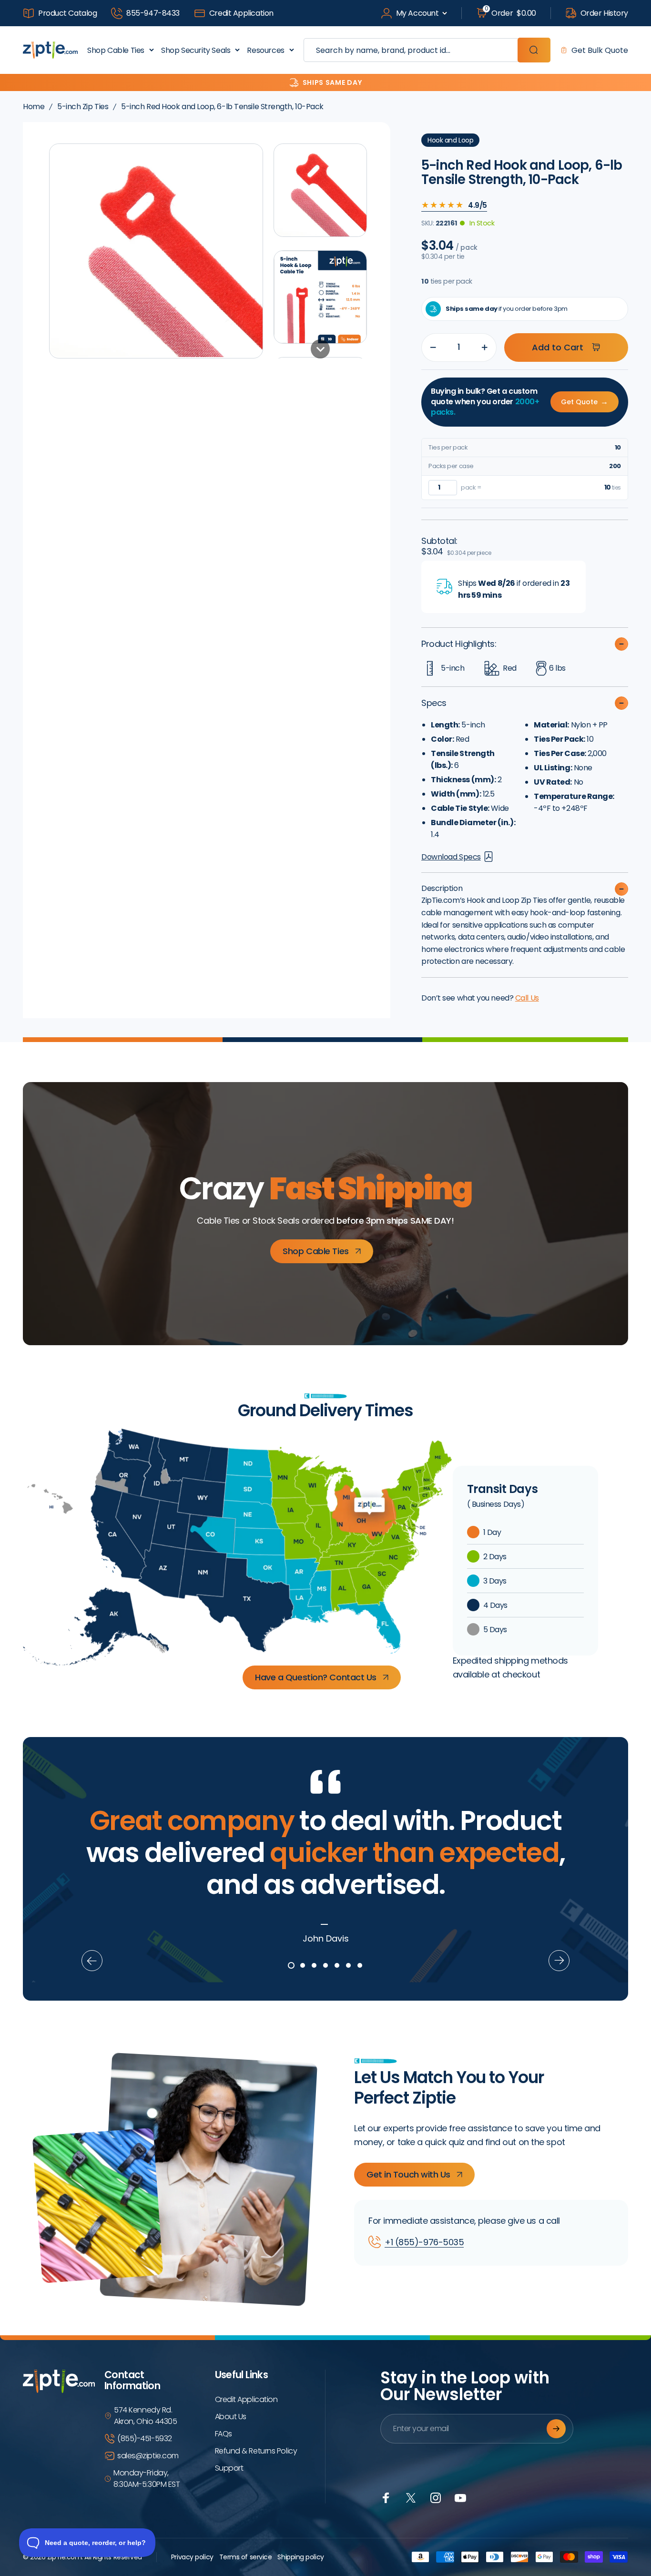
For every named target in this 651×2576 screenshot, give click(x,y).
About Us (231, 2417)
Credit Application (241, 13)
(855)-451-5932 (145, 2438)
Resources (265, 50)
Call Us (527, 998)
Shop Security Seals (196, 50)
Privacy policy (192, 2557)
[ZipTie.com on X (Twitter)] (411, 2498)
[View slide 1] (291, 1965)
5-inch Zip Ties (83, 107)
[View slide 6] (348, 1965)
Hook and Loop (450, 140)
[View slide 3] (314, 1965)
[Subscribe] (556, 2429)
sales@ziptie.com (148, 2456)
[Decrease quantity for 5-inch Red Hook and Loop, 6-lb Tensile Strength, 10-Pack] (431, 348)
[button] (320, 190)
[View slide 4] (325, 1965)
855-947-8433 (153, 13)
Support (229, 2468)
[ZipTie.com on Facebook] (386, 2498)
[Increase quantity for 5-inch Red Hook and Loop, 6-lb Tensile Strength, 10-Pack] (487, 348)
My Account (417, 13)
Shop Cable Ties (116, 50)
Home (34, 107)
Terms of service (246, 2557)
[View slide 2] (303, 1965)
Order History (604, 13)
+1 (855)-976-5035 (424, 2242)
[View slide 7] (360, 1965)
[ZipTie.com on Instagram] (436, 2498)
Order (510, 13)
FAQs (224, 2434)
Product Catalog (67, 13)
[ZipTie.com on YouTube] (460, 2498)
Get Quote (585, 402)
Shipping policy (300, 2557)
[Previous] (92, 1961)
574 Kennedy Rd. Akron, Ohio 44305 (145, 2416)
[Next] (559, 1961)
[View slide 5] (337, 1965)
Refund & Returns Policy (256, 2451)
